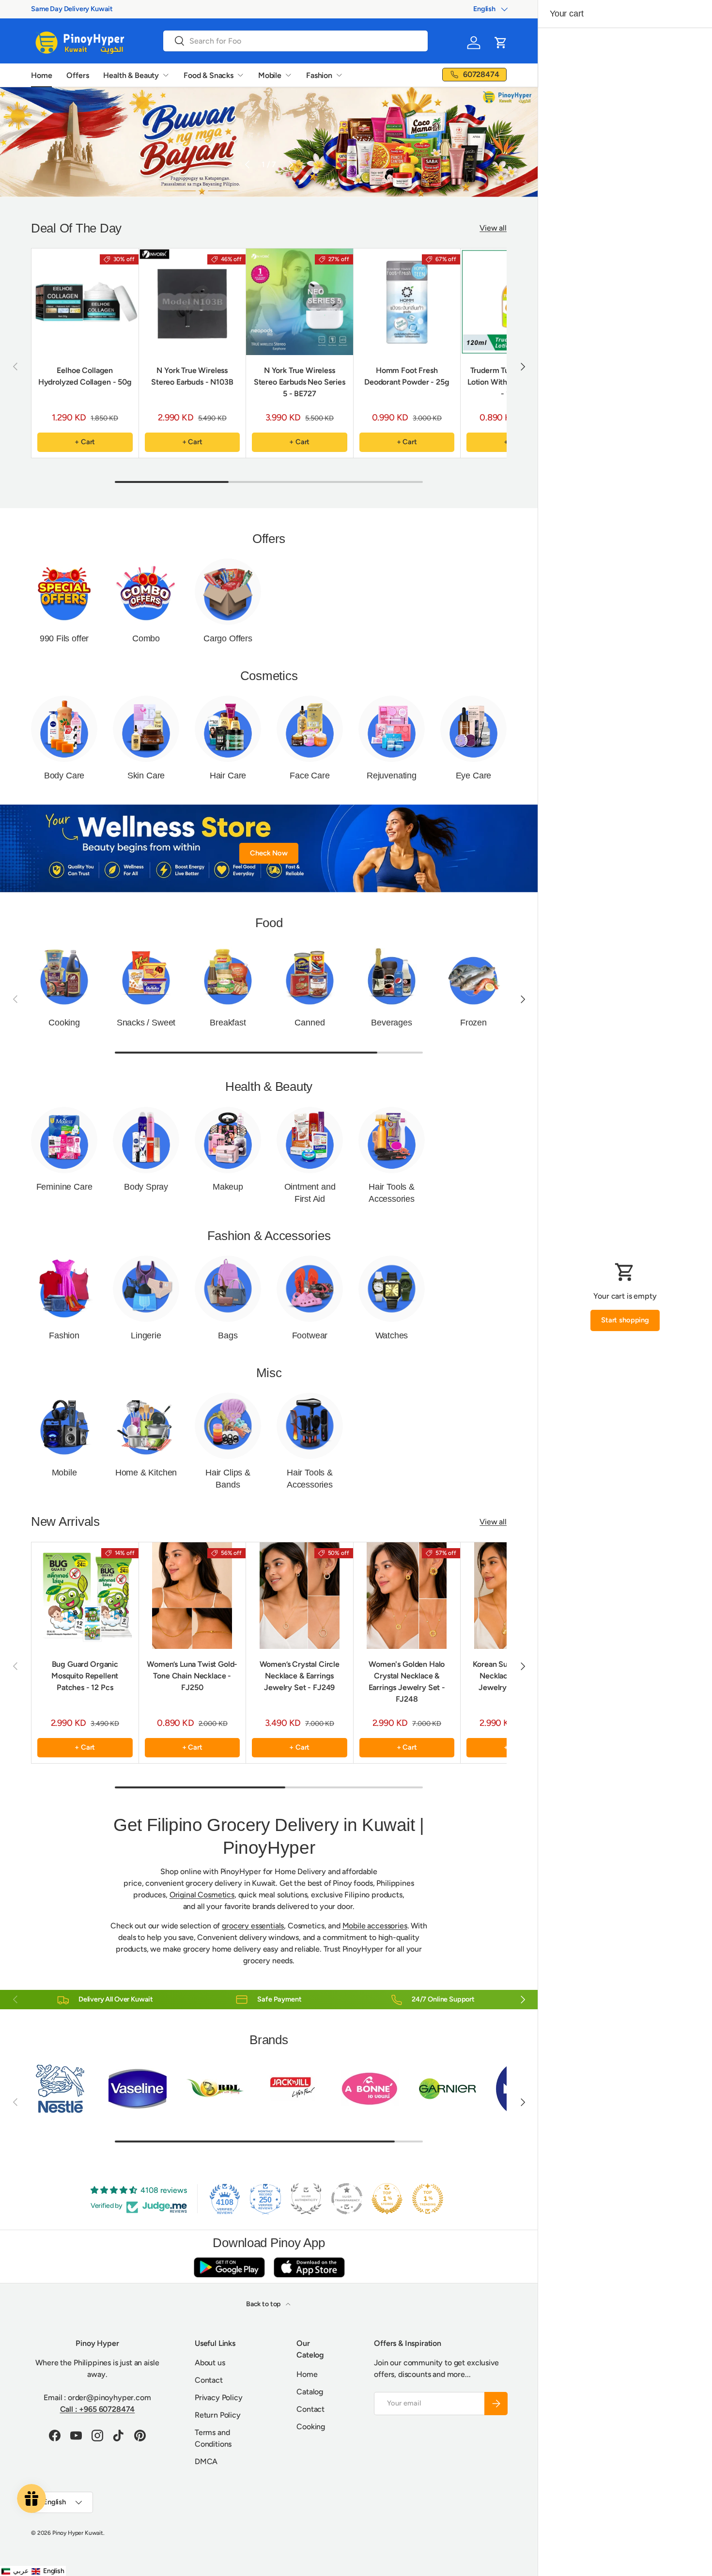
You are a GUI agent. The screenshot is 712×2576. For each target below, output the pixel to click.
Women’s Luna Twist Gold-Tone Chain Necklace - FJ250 (192, 1676)
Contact (209, 2380)
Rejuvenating (392, 776)
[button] (501, 43)
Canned (310, 1023)
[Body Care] (64, 729)
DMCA (206, 2461)
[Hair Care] (228, 729)
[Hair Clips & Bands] (228, 1426)
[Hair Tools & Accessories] (392, 1140)
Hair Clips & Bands (228, 1479)
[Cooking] (64, 976)
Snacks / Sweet (146, 1023)
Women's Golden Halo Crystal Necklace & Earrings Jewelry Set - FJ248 (407, 1682)
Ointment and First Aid (310, 1193)
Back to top (264, 2304)
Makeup (228, 1187)
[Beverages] (392, 976)
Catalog (310, 2392)
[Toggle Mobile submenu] (288, 75)
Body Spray (146, 1187)
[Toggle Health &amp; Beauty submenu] (166, 75)
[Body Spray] (146, 1140)
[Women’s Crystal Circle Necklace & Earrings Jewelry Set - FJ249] (300, 1596)
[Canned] (310, 976)
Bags (228, 1335)
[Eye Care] (473, 729)
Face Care (310, 776)
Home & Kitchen (146, 1473)
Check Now (269, 853)
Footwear (310, 1335)
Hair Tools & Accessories (392, 1193)
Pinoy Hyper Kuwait (78, 2533)
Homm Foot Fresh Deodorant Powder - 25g (407, 376)
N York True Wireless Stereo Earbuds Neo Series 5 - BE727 (300, 382)
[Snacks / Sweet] (146, 976)
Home (41, 75)
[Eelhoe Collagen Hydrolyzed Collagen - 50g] (85, 302)
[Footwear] (310, 1289)
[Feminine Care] (64, 1140)
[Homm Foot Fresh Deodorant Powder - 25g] (407, 302)
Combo (146, 638)
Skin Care (146, 776)
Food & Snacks (209, 75)
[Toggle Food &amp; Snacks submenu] (240, 75)
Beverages (391, 1023)
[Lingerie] (146, 1289)
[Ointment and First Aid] (310, 1140)
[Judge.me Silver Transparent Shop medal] (347, 2199)
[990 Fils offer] (64, 592)
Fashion (319, 75)
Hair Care (228, 776)
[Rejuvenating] (392, 729)
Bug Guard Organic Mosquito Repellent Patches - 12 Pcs (85, 1676)
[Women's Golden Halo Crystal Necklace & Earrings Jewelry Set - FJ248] (407, 1596)
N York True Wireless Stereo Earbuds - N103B (192, 376)
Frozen (473, 1023)
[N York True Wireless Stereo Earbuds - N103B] (193, 302)
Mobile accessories (375, 1926)
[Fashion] (64, 1289)
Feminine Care (64, 1187)
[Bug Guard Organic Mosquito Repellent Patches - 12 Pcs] (85, 1596)
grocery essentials (253, 1926)
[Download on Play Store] (229, 2267)
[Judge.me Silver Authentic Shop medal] (306, 2199)
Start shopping (625, 1320)
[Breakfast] (228, 976)
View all (493, 228)
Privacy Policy (219, 2398)
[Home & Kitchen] (146, 1426)
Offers (77, 75)
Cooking (64, 1023)
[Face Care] (310, 729)
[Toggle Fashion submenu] (339, 75)
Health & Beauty (131, 75)
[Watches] (392, 1289)
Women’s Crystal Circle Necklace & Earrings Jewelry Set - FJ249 (300, 1676)
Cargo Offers (228, 638)
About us (210, 2363)
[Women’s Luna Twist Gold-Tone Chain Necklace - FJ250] (193, 1596)
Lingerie (146, 1335)
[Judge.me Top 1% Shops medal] (387, 2199)
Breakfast (228, 1023)
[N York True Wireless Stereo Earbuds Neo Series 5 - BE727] (300, 302)
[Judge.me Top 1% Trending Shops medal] (428, 2199)
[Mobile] (64, 1426)
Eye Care (474, 776)
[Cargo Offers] (228, 592)
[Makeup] (228, 1140)
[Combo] (146, 592)
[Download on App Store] (309, 2267)
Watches (392, 1335)
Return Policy (218, 2415)
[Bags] (228, 1289)
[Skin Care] (146, 729)
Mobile (270, 75)
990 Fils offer (64, 638)
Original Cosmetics (202, 1895)
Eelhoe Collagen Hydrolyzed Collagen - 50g (85, 376)
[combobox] (295, 41)
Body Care (64, 776)
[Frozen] (473, 976)
